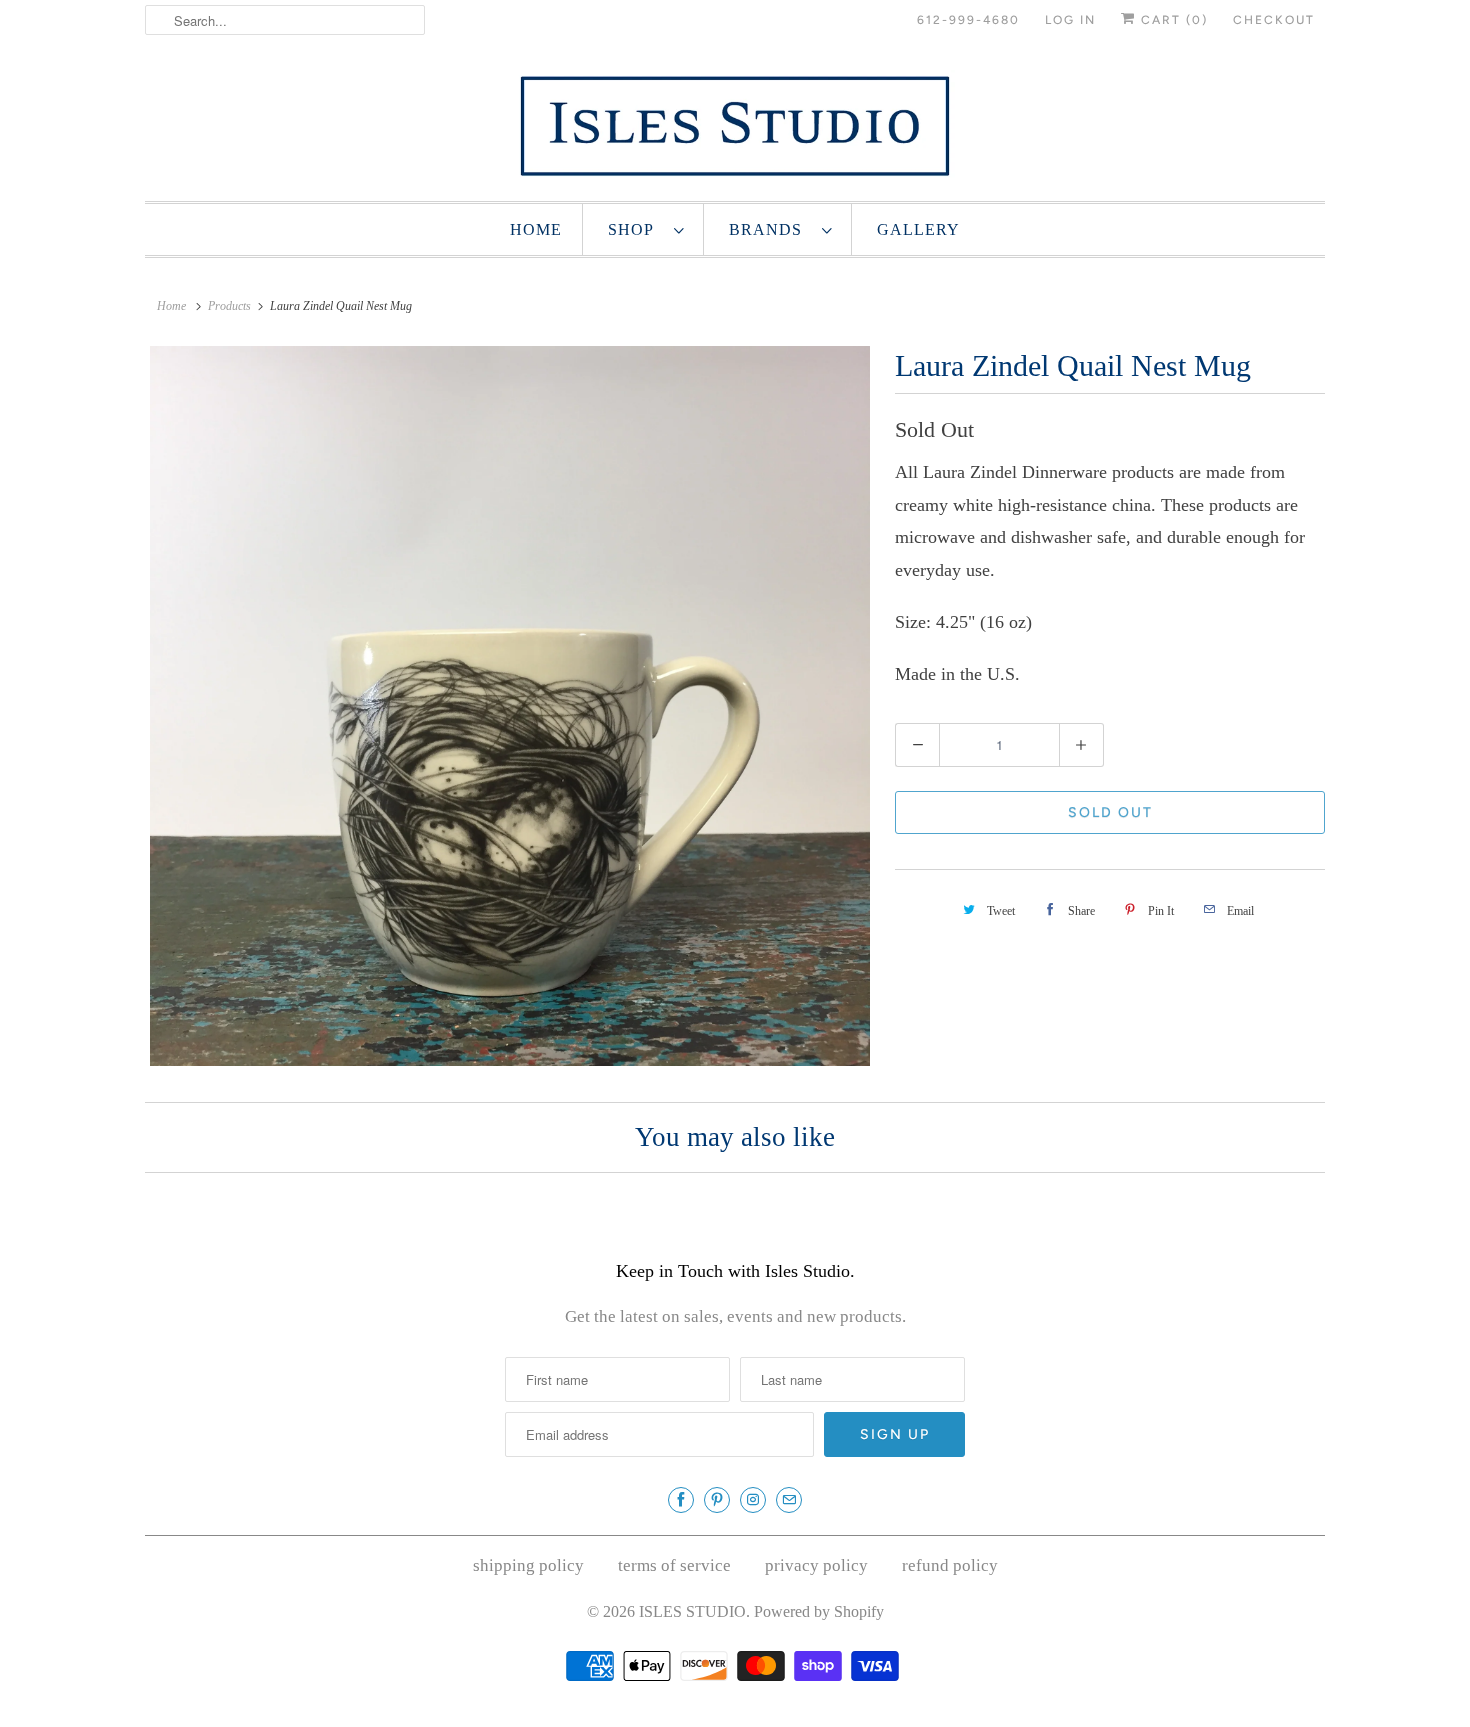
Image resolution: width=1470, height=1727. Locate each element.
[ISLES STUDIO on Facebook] (681, 1500)
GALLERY (918, 229)
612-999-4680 (968, 20)
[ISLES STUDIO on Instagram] (753, 1500)
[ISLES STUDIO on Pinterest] (717, 1500)
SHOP (636, 229)
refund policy (950, 1565)
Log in (1070, 20)
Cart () (1172, 20)
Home (536, 229)
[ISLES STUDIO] (735, 125)
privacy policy (816, 1565)
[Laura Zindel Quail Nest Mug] (510, 706)
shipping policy (528, 1565)
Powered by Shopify (819, 1611)
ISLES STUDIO (692, 1611)
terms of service (674, 1565)
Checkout (1274, 20)
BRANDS (770, 229)
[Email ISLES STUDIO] (789, 1500)
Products (229, 306)
